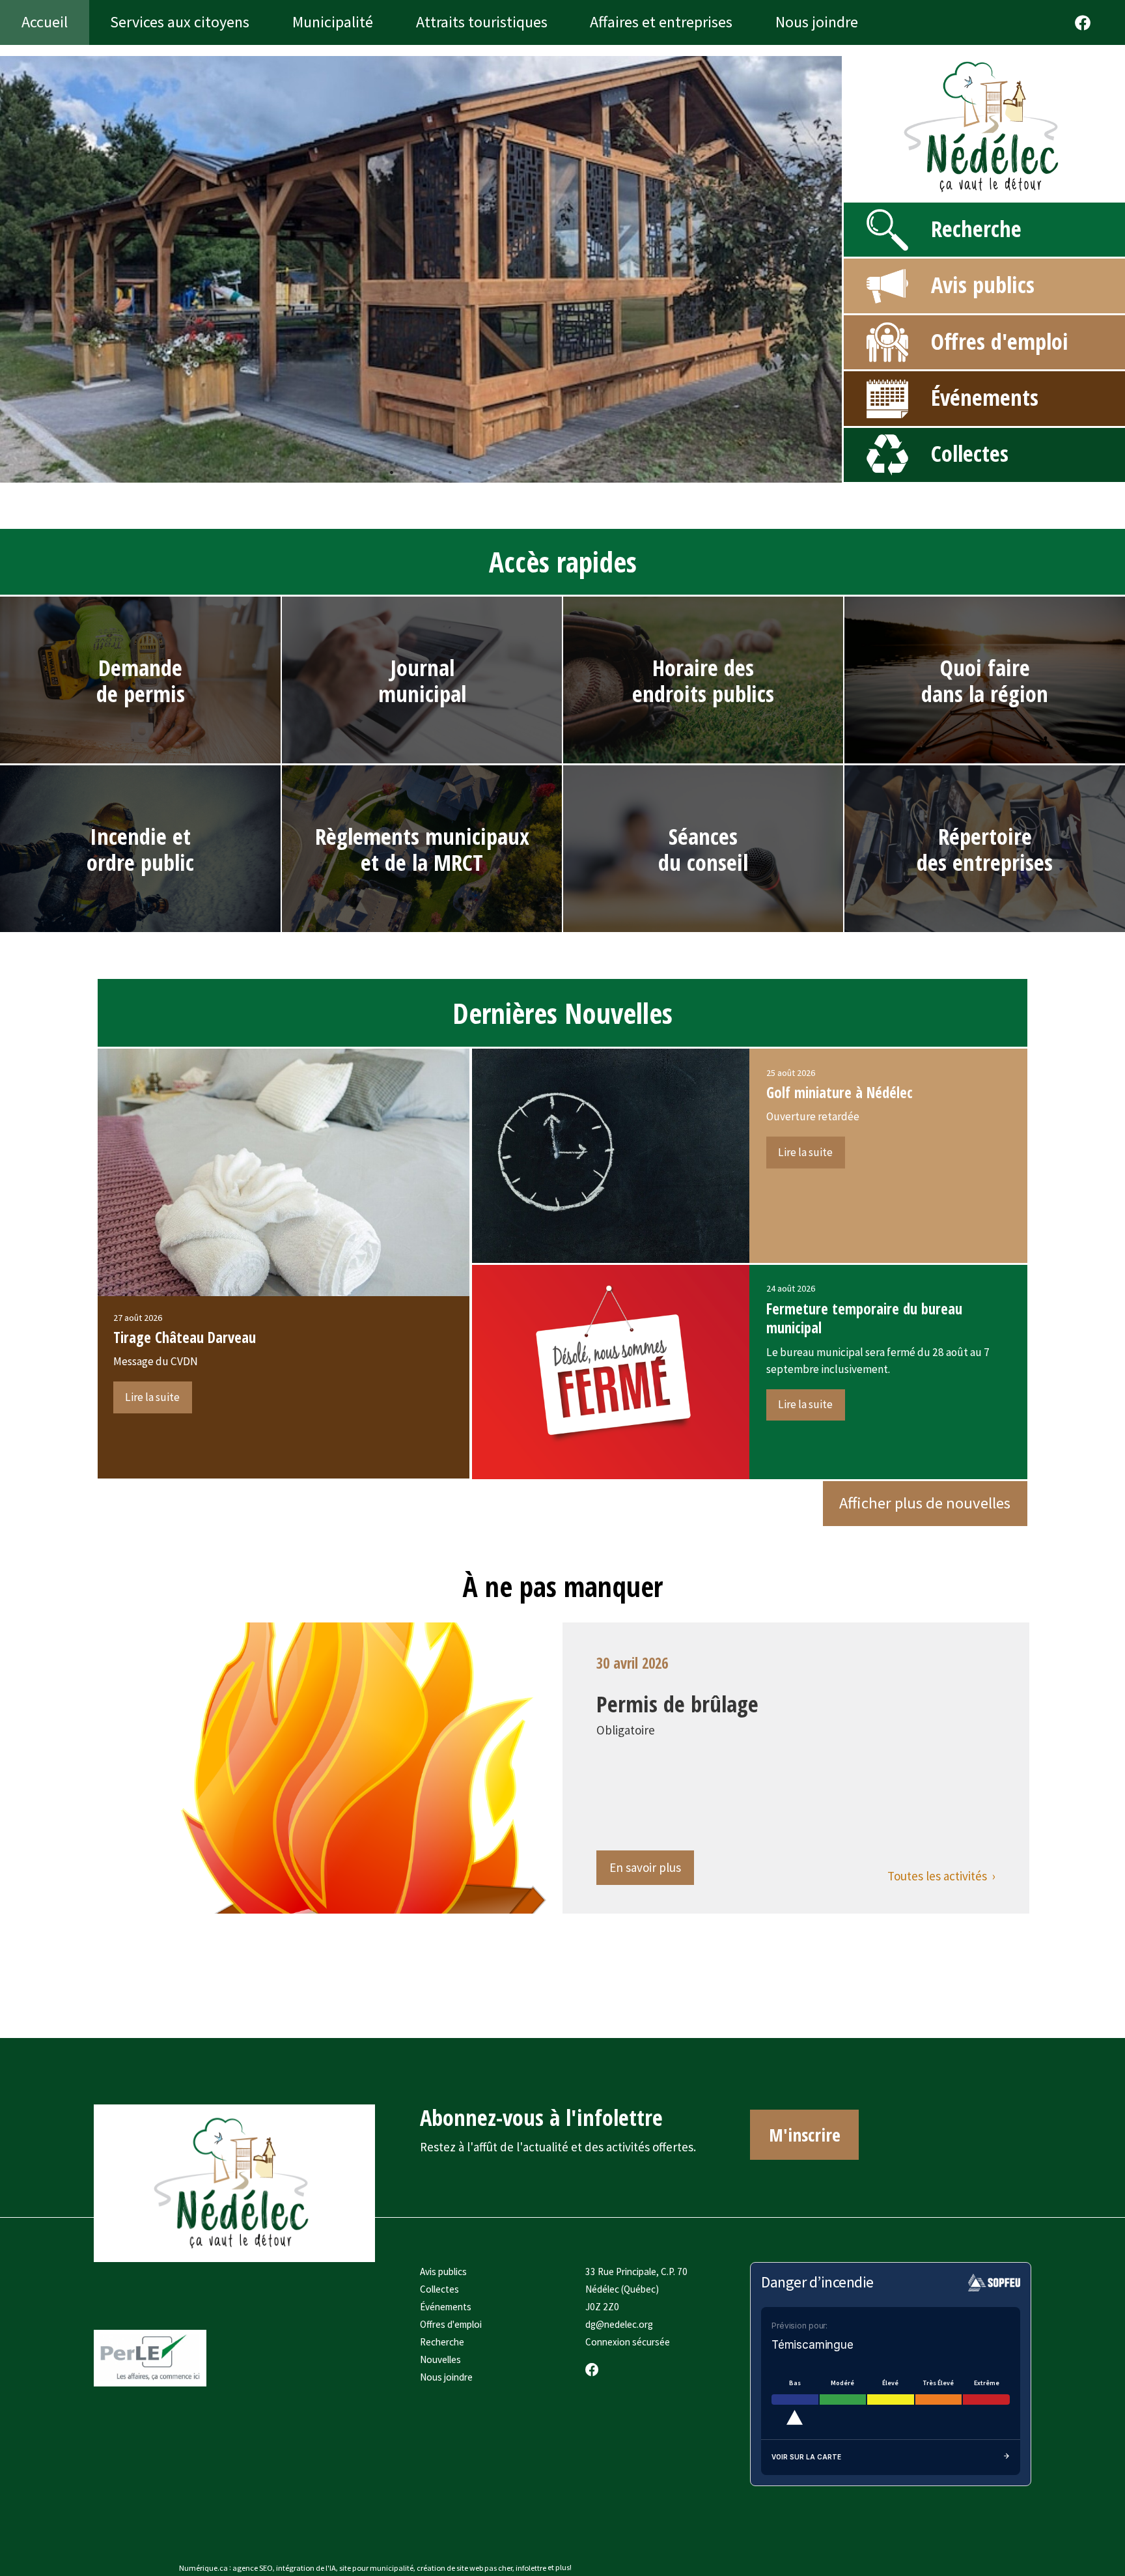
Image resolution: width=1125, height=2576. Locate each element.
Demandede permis (141, 680)
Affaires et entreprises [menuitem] (661, 22)
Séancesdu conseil (703, 849)
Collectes (970, 453)
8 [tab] (490, 472)
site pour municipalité (376, 2567)
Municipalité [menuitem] (333, 22)
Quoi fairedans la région (985, 680)
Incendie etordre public (140, 849)
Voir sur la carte (806, 2457)
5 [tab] (431, 472)
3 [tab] (392, 472)
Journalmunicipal (422, 680)
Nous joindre (446, 2377)
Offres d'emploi (1000, 341)
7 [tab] (470, 472)
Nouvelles (440, 2359)
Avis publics (983, 284)
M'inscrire (805, 2134)
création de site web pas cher (465, 2567)
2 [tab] (372, 472)
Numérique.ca (203, 2567)
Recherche (976, 228)
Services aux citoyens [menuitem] (180, 22)
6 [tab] (451, 472)
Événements (985, 397)
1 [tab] (353, 472)
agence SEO (253, 2567)
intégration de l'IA (306, 2567)
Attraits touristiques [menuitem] (482, 22)
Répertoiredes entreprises (985, 849)
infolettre (531, 2567)
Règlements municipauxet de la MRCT (422, 849)
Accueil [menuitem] (45, 22)
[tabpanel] (421, 269)
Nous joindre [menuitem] (817, 22)
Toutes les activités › (941, 1876)
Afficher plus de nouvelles (925, 1503)
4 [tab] (411, 472)
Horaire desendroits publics (703, 680)
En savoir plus (645, 1867)
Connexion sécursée (628, 2342)
